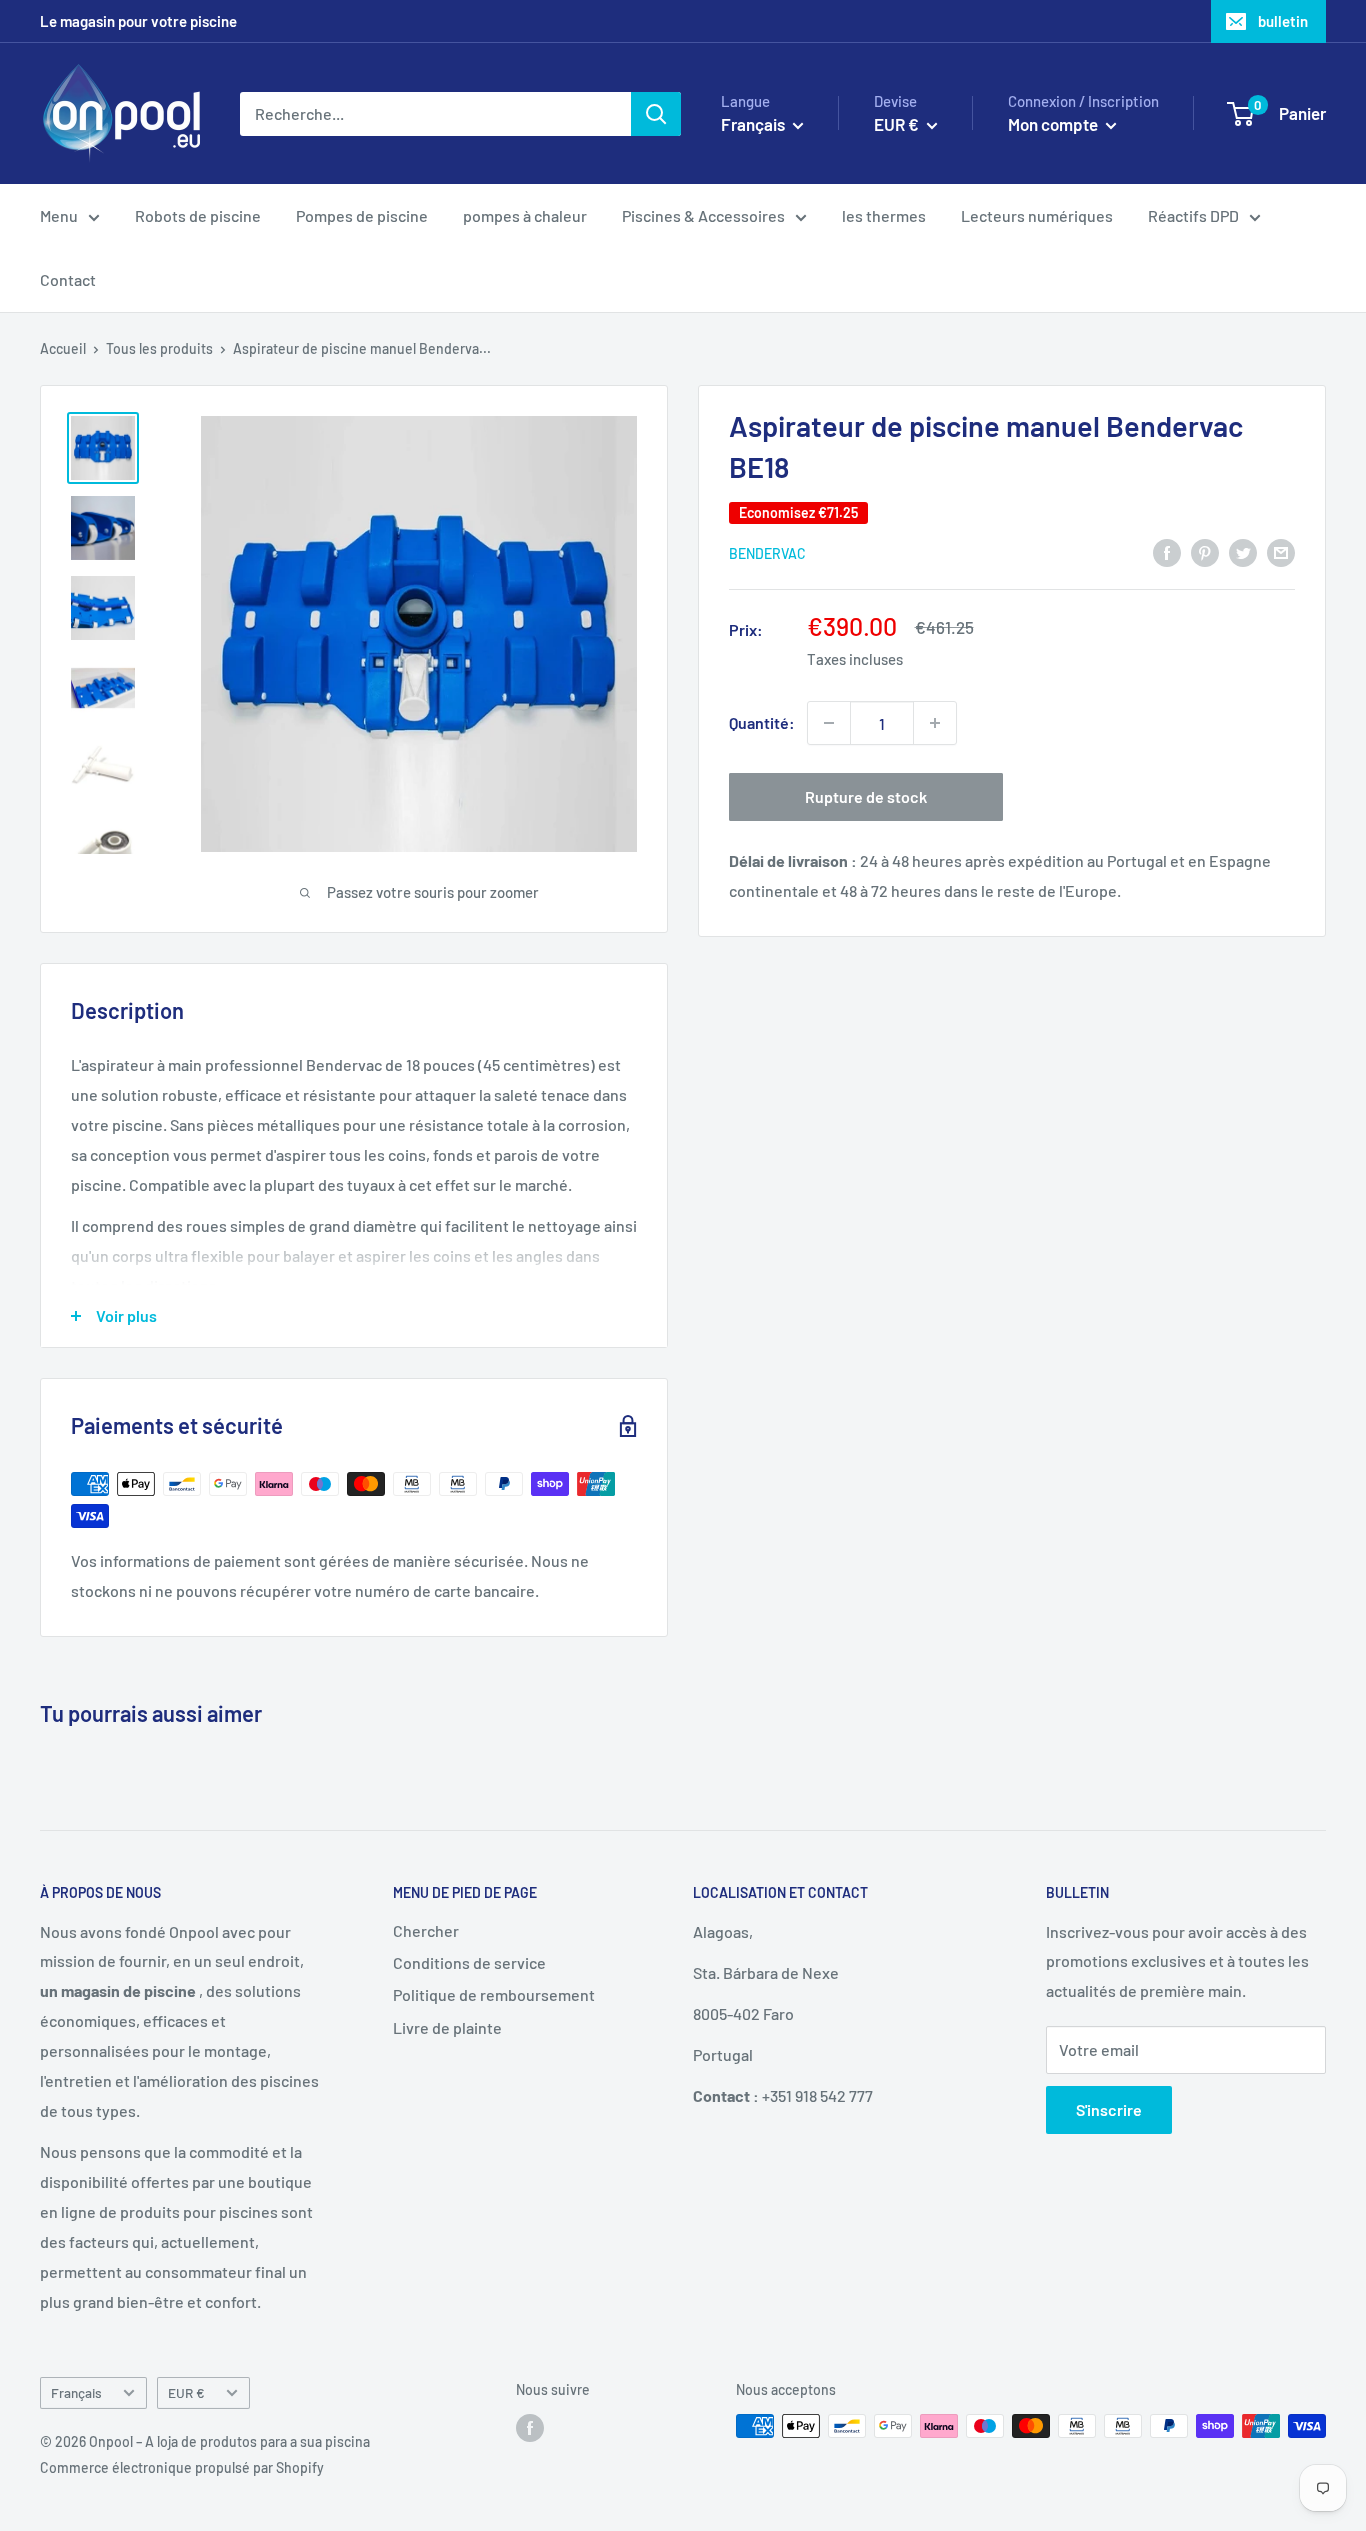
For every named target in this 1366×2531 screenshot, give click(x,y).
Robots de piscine (198, 215)
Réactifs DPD (1193, 215)
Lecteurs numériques (1037, 215)
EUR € (186, 2392)
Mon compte (1054, 124)
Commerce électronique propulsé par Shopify (182, 2467)
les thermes (884, 215)
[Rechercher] (656, 114)
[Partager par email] (1281, 551)
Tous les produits (159, 348)
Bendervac (767, 553)
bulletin (1283, 21)
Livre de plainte (447, 2027)
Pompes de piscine (362, 215)
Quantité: (762, 722)
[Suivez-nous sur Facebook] (530, 2428)
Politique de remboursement (494, 1994)
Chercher (426, 1930)
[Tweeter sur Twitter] (1243, 551)
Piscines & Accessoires (703, 215)
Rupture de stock (866, 796)
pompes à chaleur (525, 215)
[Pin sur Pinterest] (1205, 551)
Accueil (63, 348)
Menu (59, 215)
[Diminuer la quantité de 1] (829, 723)
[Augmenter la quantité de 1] (935, 723)
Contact (68, 279)
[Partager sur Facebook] (1167, 551)
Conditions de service (469, 1962)
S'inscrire (1109, 2109)
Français (76, 2392)
